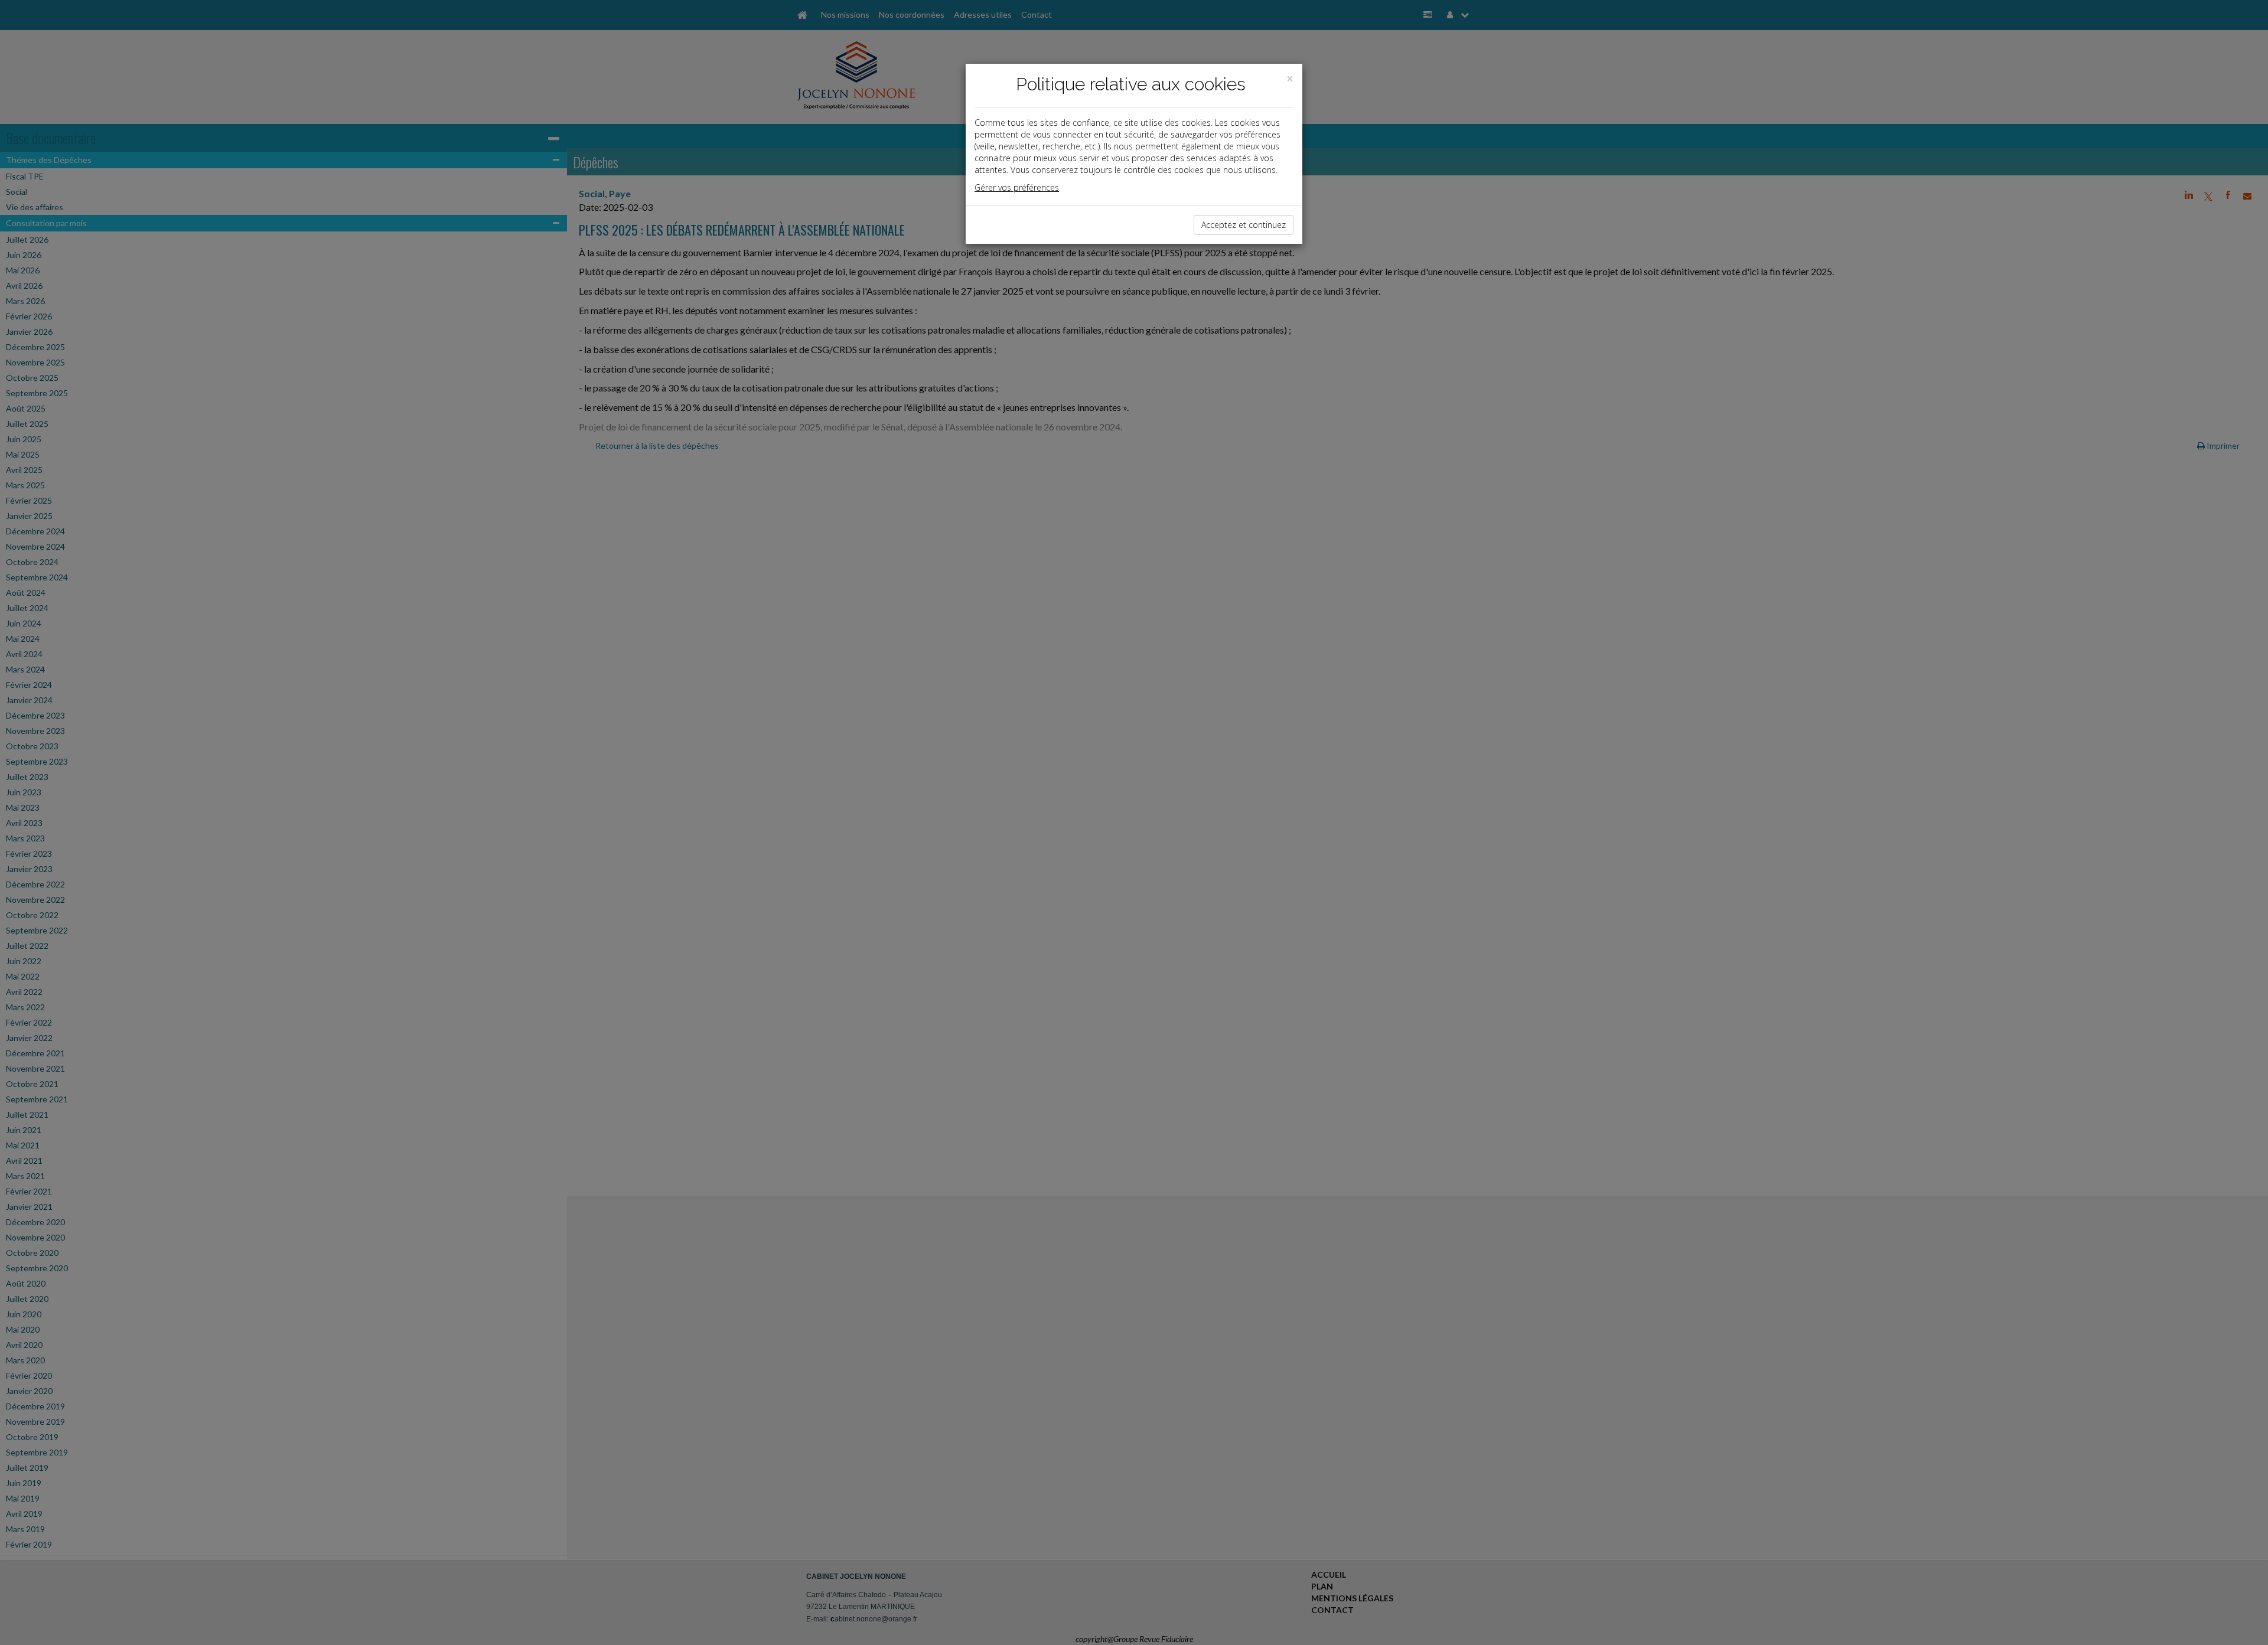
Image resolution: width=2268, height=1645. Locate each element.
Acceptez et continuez (1244, 225)
